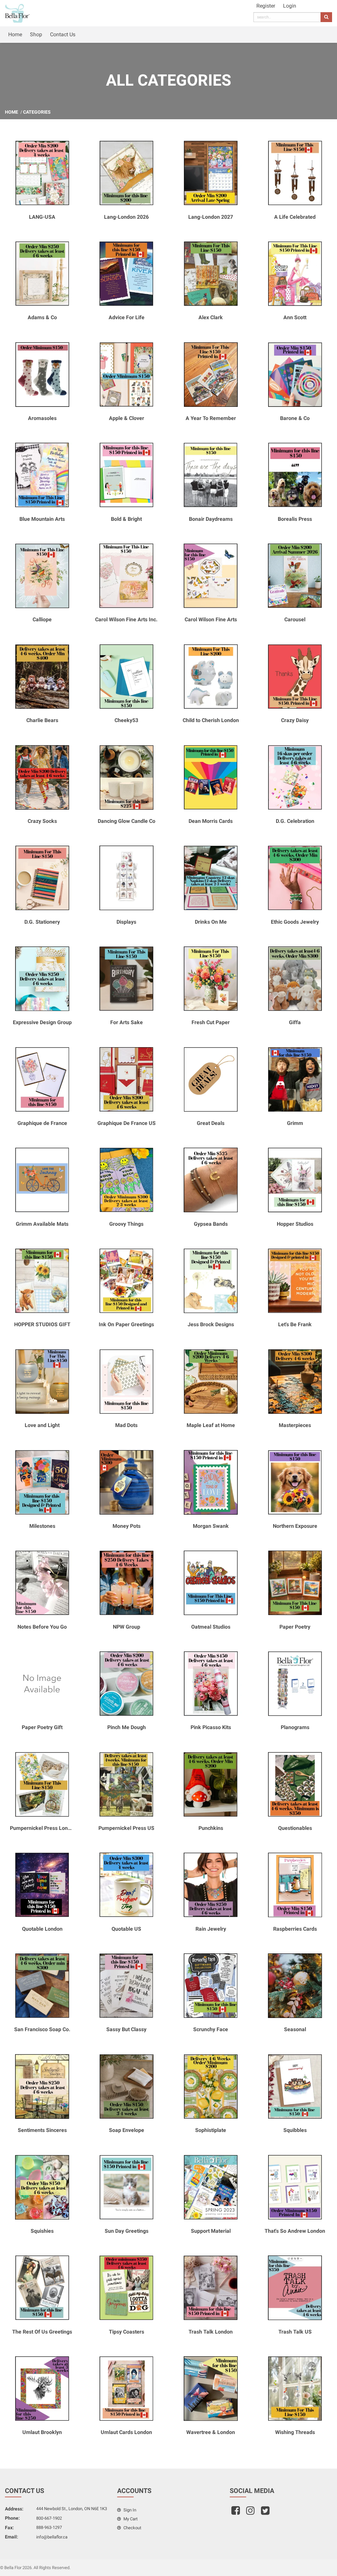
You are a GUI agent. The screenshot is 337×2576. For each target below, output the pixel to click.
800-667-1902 (49, 2518)
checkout (132, 2528)
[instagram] (251, 2513)
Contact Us (63, 34)
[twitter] (266, 2513)
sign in (129, 2510)
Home (15, 34)
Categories (37, 112)
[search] (326, 17)
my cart (130, 2519)
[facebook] (236, 2513)
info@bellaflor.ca (52, 2537)
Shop (36, 34)
